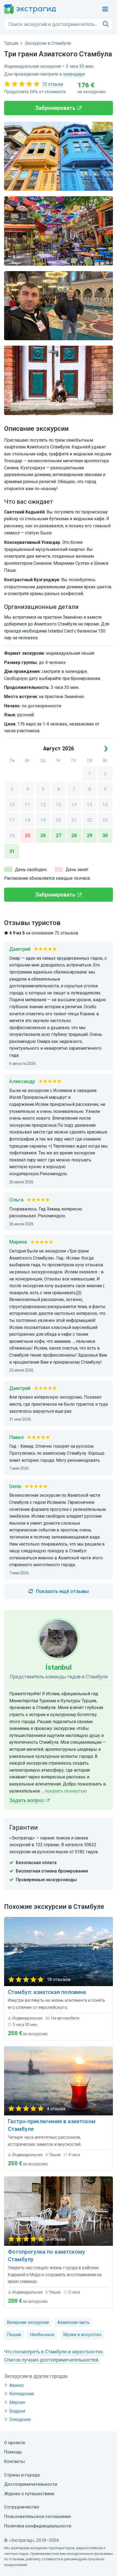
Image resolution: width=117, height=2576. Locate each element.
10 (12, 804)
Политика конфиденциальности (38, 2526)
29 (90, 835)
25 (27, 835)
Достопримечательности (31, 2484)
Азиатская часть (73, 2322)
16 (105, 804)
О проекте (15, 2443)
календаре (74, 74)
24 (12, 835)
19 (43, 820)
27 (59, 835)
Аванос (17, 2385)
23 (105, 820)
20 (59, 820)
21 (74, 820)
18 (27, 820)
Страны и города (22, 2475)
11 (27, 804)
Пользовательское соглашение (37, 2516)
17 (12, 820)
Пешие (14, 2335)
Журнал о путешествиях (29, 2494)
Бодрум (17, 2411)
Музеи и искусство (82, 2335)
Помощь (13, 2452)
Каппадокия (21, 2394)
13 (59, 804)
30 (105, 835)
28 (74, 835)
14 (74, 804)
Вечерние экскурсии (28, 2322)
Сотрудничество (22, 2507)
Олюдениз (20, 2419)
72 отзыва (53, 84)
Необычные (42, 2335)
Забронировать (55, 108)
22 (90, 820)
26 (43, 835)
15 (90, 804)
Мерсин (17, 2402)
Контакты (14, 2461)
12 (43, 804)
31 (12, 851)
